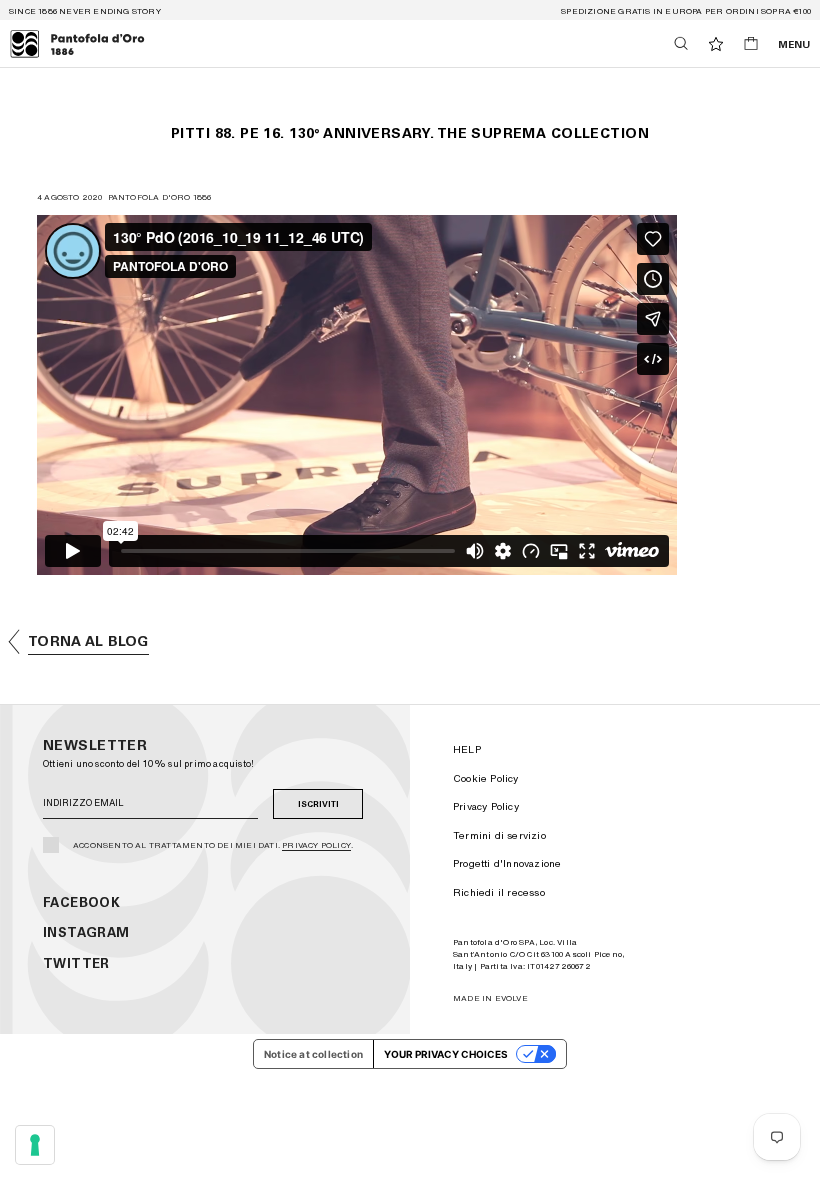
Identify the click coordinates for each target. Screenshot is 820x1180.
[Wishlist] (716, 44)
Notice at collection (313, 1054)
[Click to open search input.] (681, 43)
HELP (467, 749)
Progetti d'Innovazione (507, 863)
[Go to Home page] (77, 44)
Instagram (86, 932)
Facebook (81, 902)
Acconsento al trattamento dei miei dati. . (213, 845)
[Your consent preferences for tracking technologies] (35, 1145)
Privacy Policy (316, 845)
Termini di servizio (499, 835)
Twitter (76, 963)
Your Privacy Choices (446, 1054)
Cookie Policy (486, 778)
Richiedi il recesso (499, 892)
